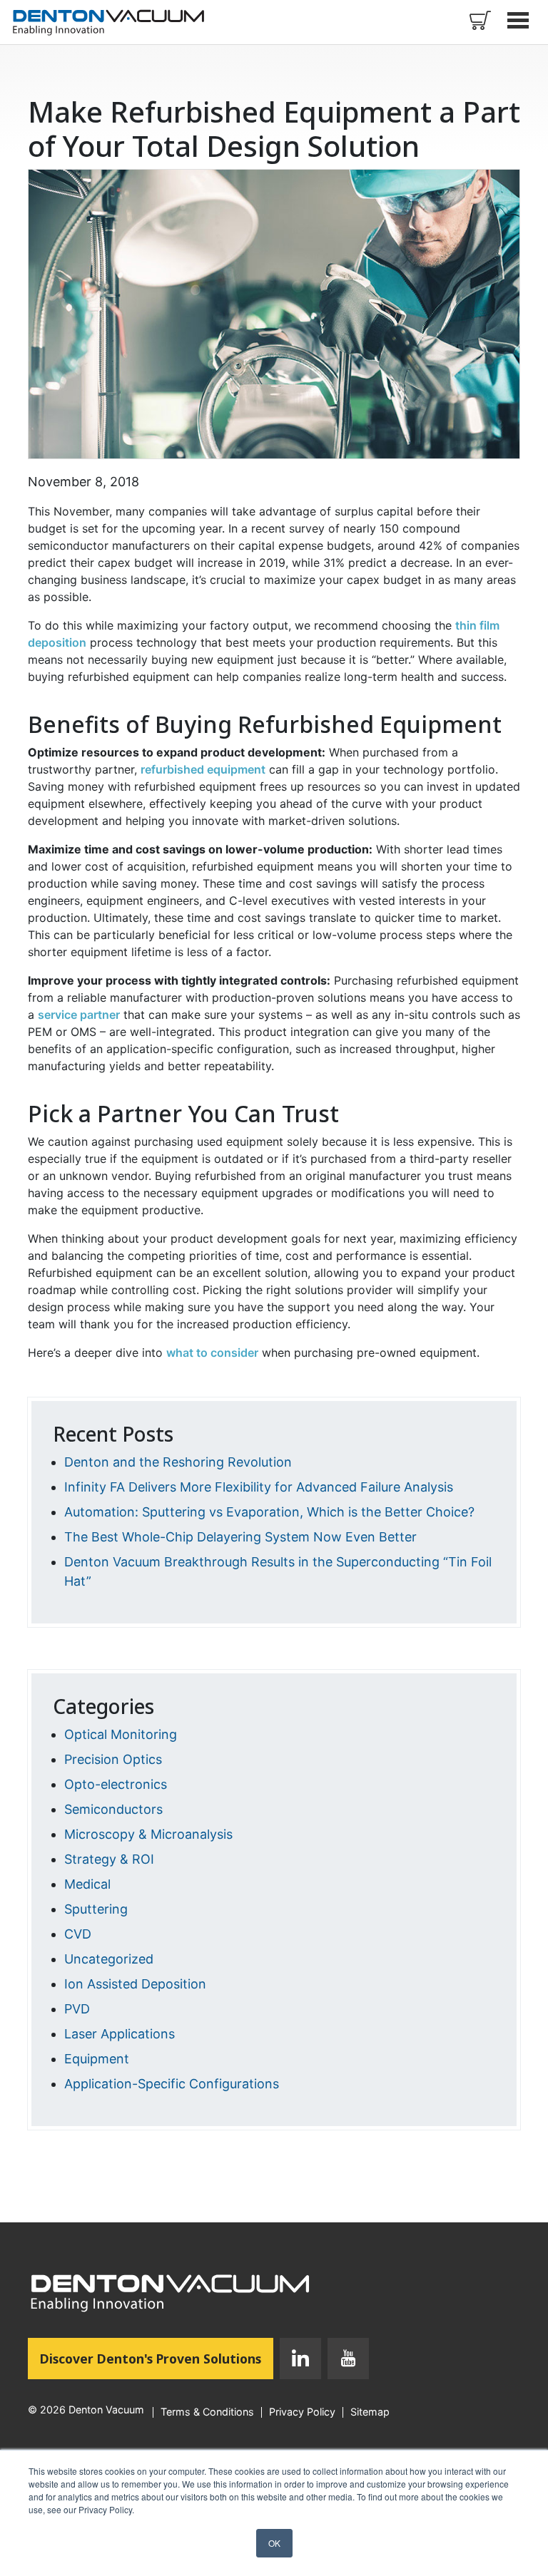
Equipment (97, 2059)
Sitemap (370, 2412)
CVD (78, 1934)
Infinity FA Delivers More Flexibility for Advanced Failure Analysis (259, 1487)
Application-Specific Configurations (172, 2084)
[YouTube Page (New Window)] (345, 2361)
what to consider (212, 1353)
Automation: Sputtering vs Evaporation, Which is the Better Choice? (269, 1512)
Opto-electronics (116, 1784)
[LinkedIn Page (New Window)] (300, 2361)
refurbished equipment (203, 769)
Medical (87, 1884)
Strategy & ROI (109, 1859)
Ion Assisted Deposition (135, 1984)
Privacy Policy (302, 2412)
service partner (79, 1015)
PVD (77, 2009)
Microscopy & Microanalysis (148, 1834)
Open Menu (519, 20)
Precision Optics (113, 1759)
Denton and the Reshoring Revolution (178, 1462)
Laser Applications (120, 2034)
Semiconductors (113, 1809)
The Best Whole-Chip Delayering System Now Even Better (240, 1537)
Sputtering (96, 1909)
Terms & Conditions (207, 2412)
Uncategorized (109, 1959)
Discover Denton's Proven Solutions (157, 2358)
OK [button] (274, 2543)
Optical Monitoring (121, 1734)
